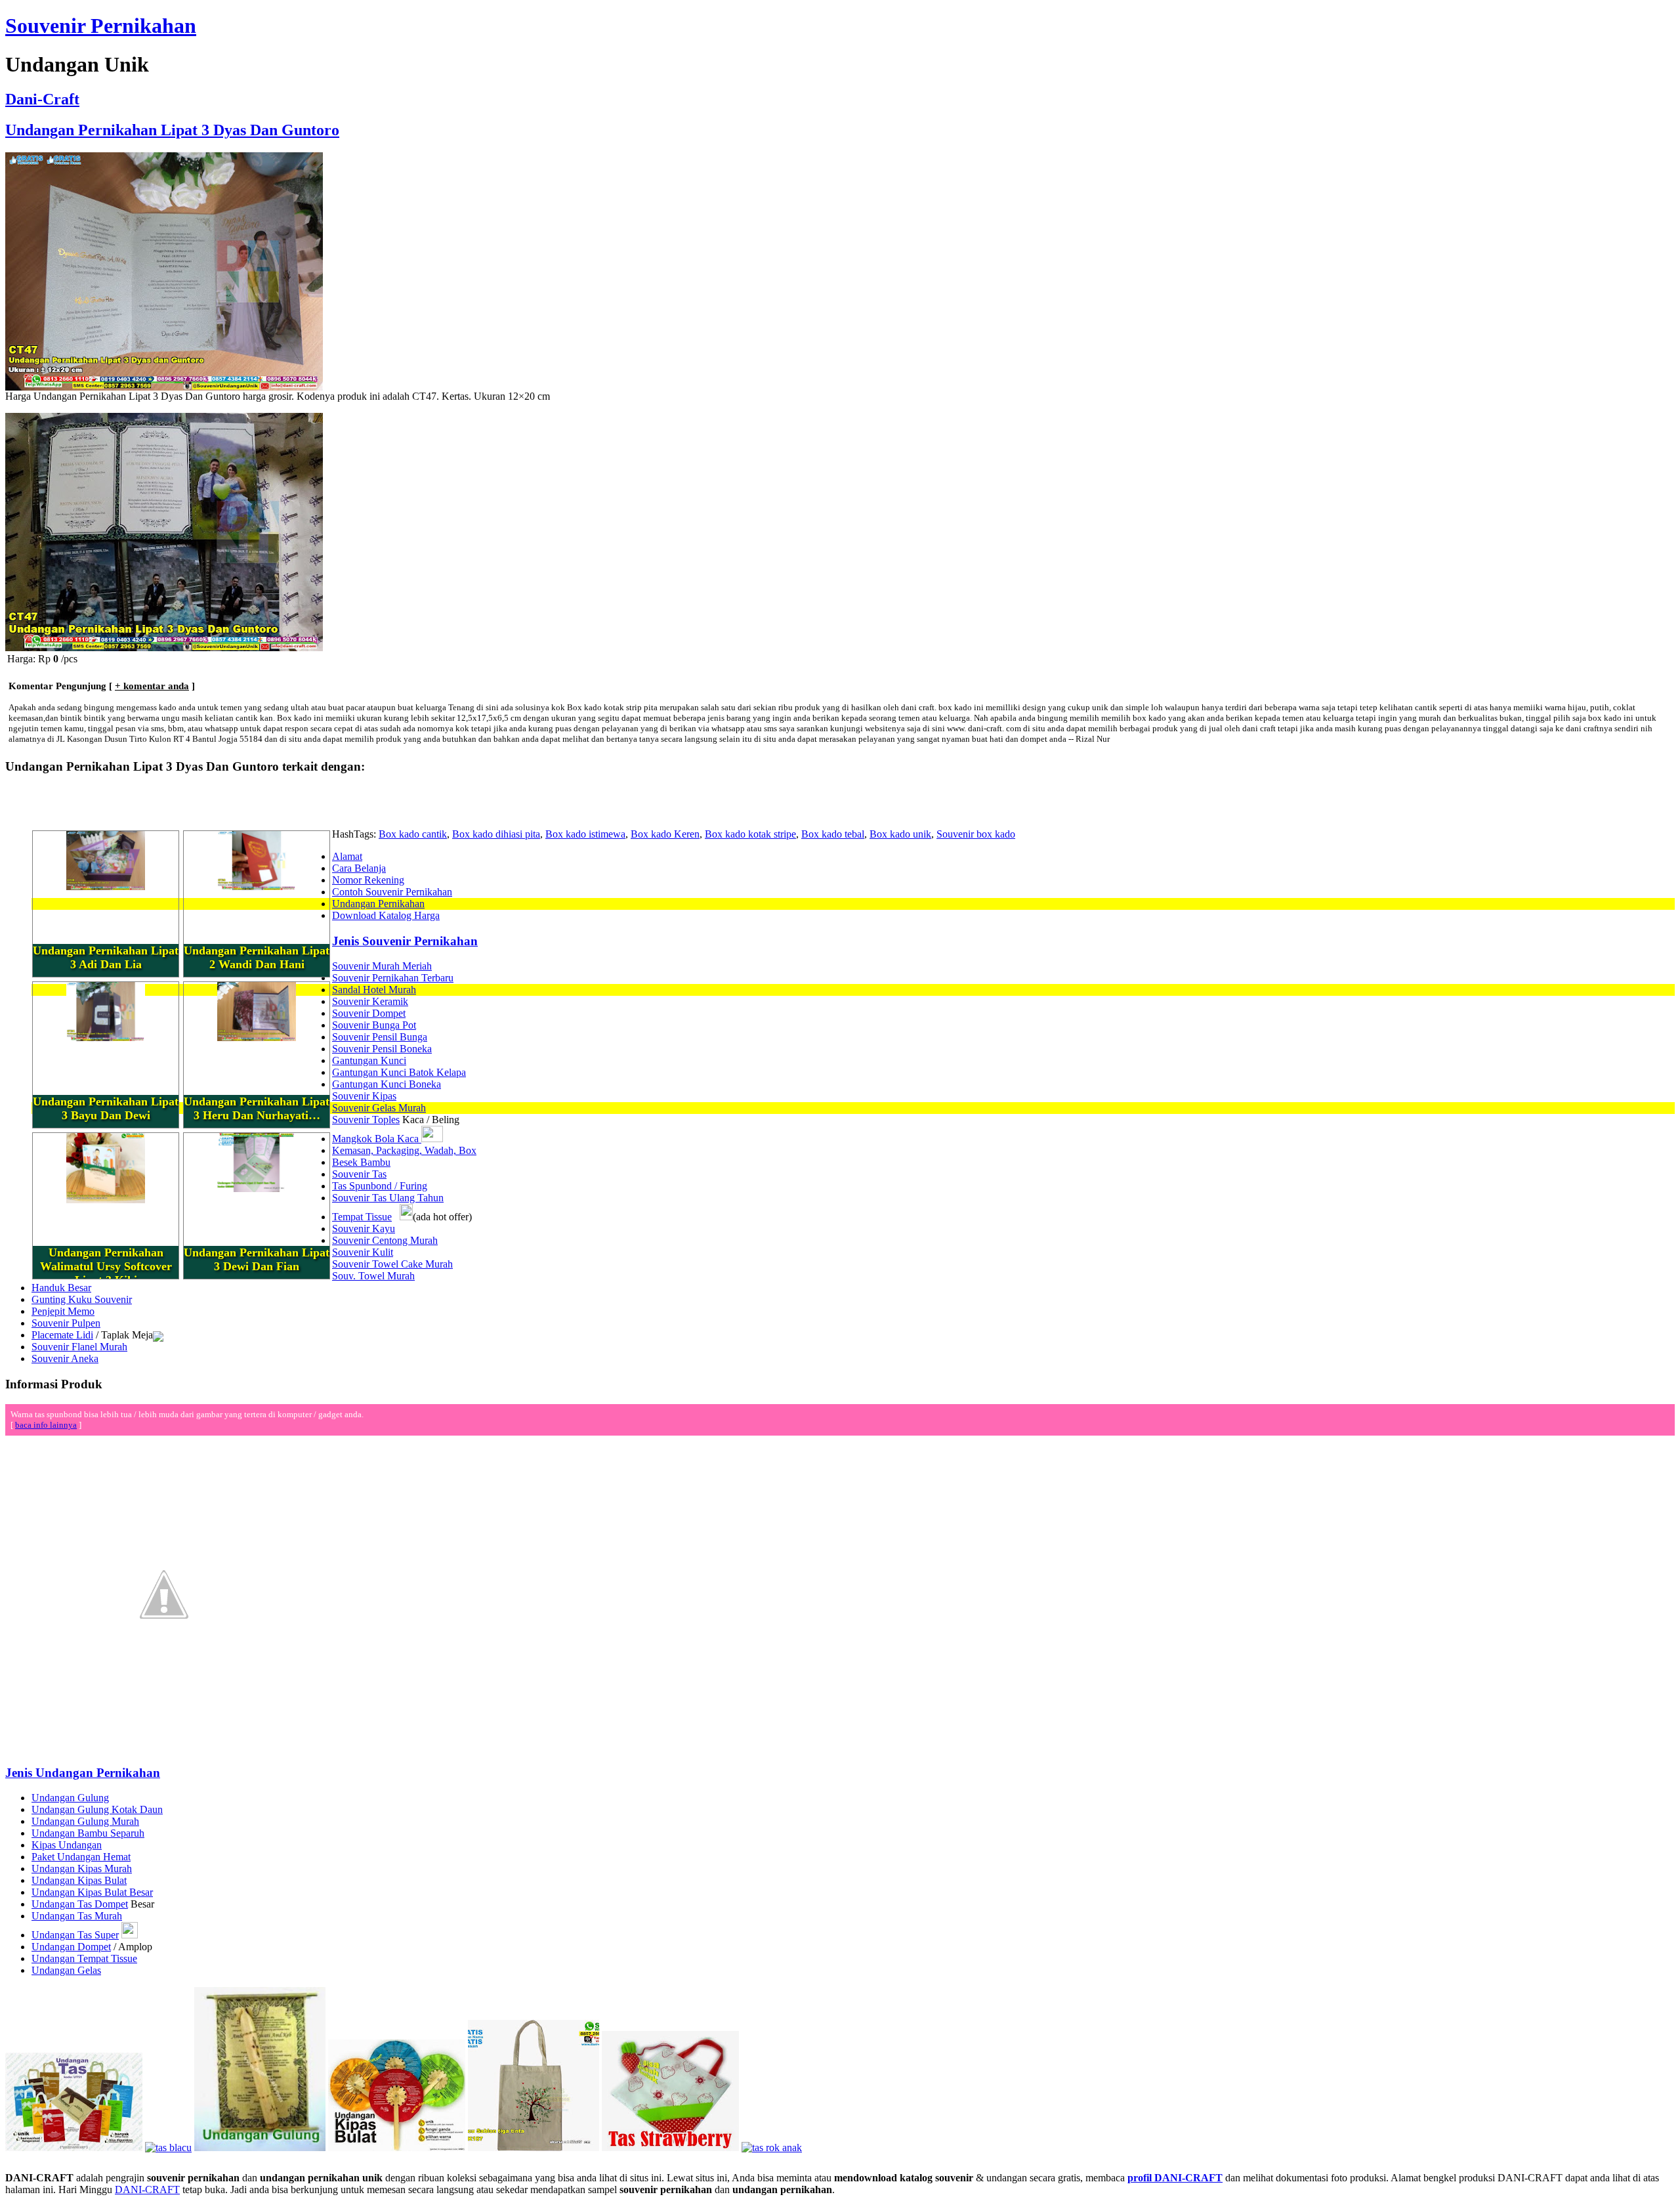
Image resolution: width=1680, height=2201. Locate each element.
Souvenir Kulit (363, 1252)
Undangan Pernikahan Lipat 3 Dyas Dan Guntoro (172, 130)
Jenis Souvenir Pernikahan (405, 941)
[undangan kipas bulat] (397, 2148)
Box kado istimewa (585, 834)
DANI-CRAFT (147, 2190)
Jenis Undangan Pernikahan (83, 1773)
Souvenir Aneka (65, 1358)
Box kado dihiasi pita (496, 834)
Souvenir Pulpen (66, 1323)
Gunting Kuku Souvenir (82, 1299)
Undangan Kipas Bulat (79, 1880)
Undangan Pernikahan (378, 904)
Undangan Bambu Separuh (88, 1833)
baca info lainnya (46, 1425)
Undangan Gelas (66, 1970)
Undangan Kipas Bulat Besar (92, 1892)
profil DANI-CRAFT (1175, 2178)
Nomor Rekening (368, 880)
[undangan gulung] (260, 2148)
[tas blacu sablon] (534, 2148)
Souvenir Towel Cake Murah (392, 1264)
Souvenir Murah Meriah (382, 966)
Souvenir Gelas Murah (379, 1108)
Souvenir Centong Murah (385, 1240)
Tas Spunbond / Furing (380, 1186)
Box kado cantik (413, 834)
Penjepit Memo (63, 1311)
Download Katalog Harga (386, 915)
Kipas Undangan (67, 1845)
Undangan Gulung (70, 1798)
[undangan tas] (74, 2148)
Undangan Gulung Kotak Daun (97, 1809)
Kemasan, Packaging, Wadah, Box (404, 1150)
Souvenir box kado (976, 834)
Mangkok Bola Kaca (377, 1139)
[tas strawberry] (670, 2148)
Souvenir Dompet (369, 1013)
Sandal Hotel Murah (374, 990)
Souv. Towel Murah (373, 1276)
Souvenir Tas (359, 1174)
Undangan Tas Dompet (80, 1904)
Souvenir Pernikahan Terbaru (393, 978)
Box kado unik (900, 834)
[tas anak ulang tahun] (772, 2148)
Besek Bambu (361, 1162)
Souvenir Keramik (370, 1001)
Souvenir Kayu (364, 1229)
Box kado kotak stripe (750, 834)
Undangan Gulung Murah (85, 1821)
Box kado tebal (833, 834)
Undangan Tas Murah (77, 1916)
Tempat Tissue (362, 1217)
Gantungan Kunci (369, 1060)
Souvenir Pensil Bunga (380, 1037)
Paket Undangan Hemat (81, 1857)
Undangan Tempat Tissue (84, 1958)
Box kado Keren (665, 834)
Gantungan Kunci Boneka (387, 1084)
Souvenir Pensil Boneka (382, 1049)
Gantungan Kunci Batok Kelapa (399, 1072)
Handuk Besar (61, 1288)
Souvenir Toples (366, 1120)
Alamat (347, 856)
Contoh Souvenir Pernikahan (392, 892)
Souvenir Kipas (364, 1096)
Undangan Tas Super (75, 1935)
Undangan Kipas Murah (82, 1869)
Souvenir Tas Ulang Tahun (388, 1198)
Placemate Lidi (62, 1335)
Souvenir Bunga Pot (374, 1025)
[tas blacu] (168, 2148)
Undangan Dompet (71, 1947)
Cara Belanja (359, 868)
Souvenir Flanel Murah (79, 1347)
